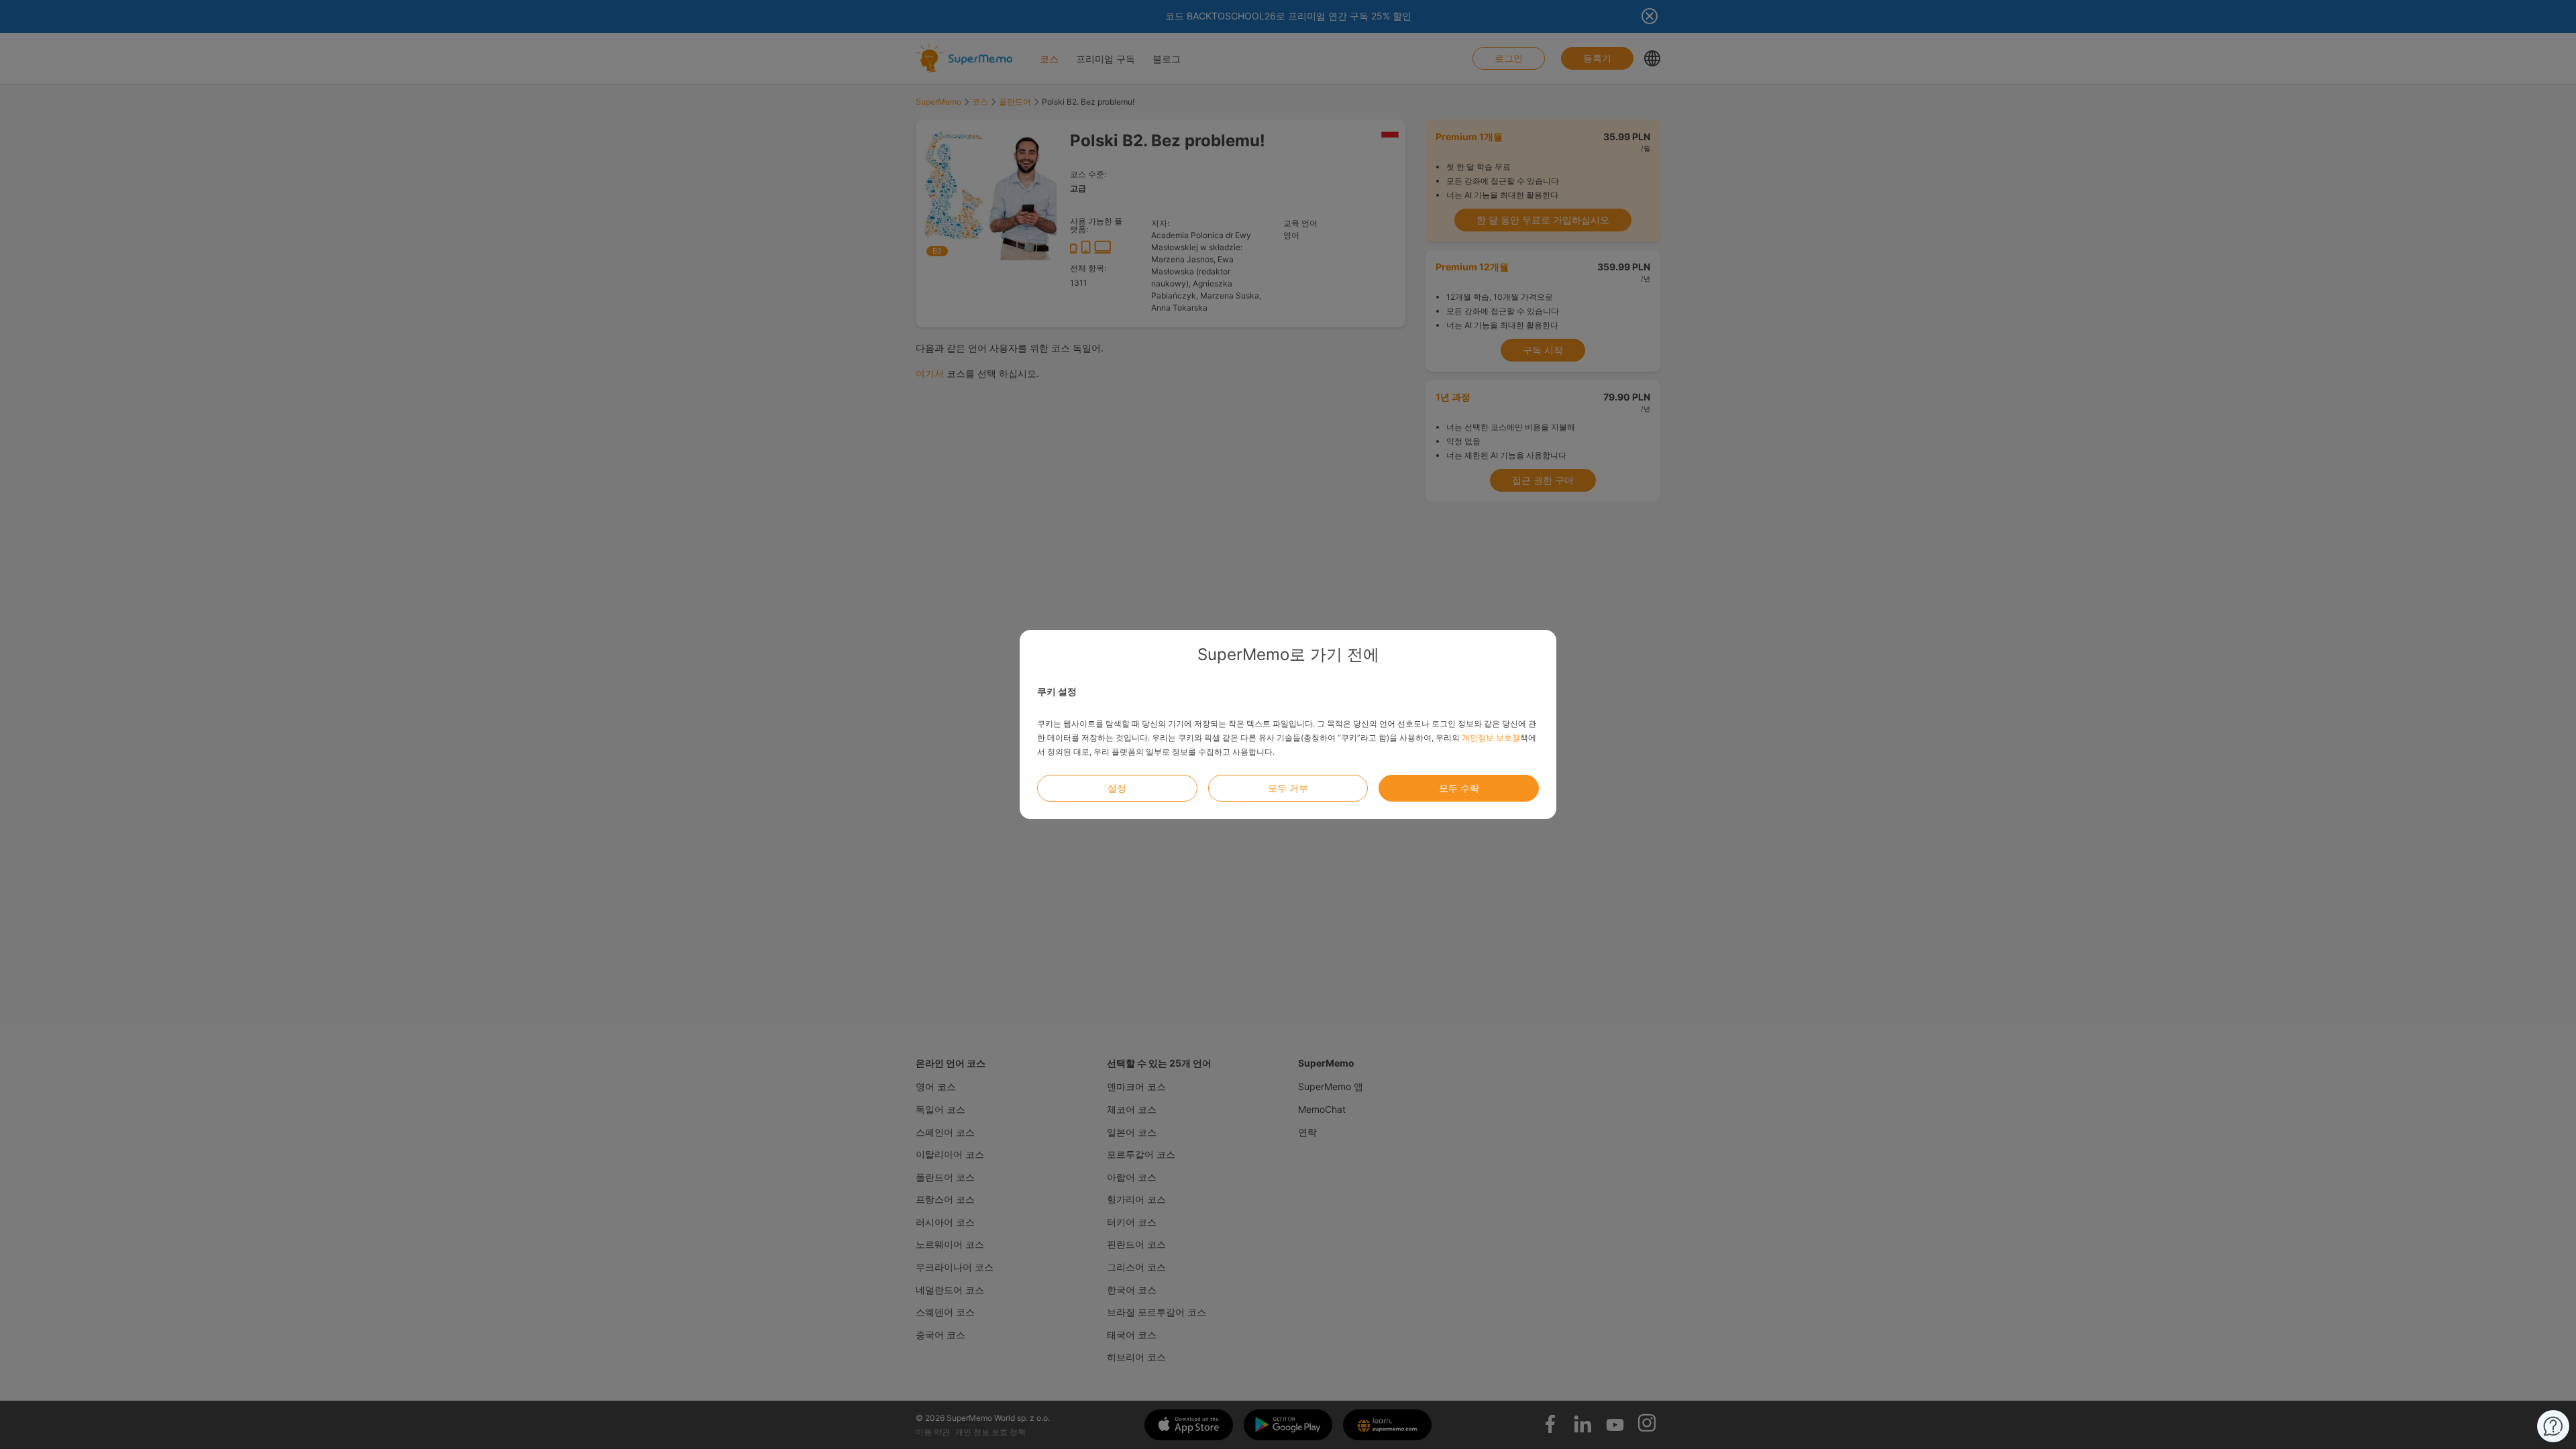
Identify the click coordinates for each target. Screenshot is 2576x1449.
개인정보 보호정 (1491, 738)
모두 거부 (1288, 788)
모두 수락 (1459, 788)
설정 (1117, 788)
